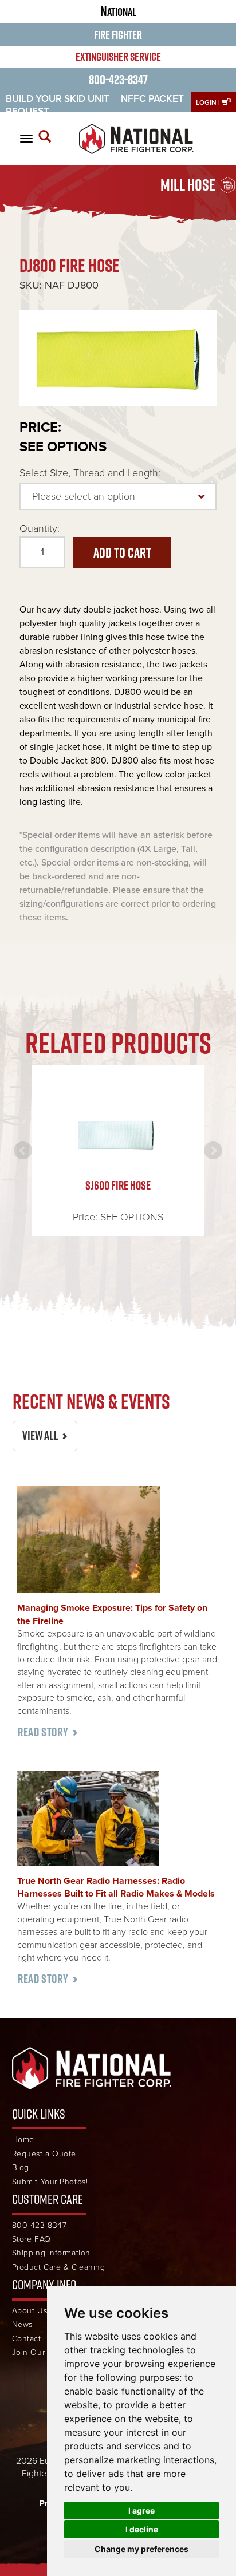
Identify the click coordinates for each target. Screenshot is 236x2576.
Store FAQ (32, 2239)
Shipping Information (51, 2253)
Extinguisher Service (118, 57)
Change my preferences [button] (141, 2549)
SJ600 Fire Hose (118, 1185)
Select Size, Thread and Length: (90, 473)
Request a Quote (44, 2154)
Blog (21, 2168)
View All (40, 1435)
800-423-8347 (118, 79)
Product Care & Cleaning (59, 2267)
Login (206, 102)
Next (213, 1151)
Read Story (43, 1732)
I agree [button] (141, 2510)
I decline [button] (142, 2529)
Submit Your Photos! (50, 2182)
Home (23, 2140)
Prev (23, 1151)
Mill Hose (188, 185)
